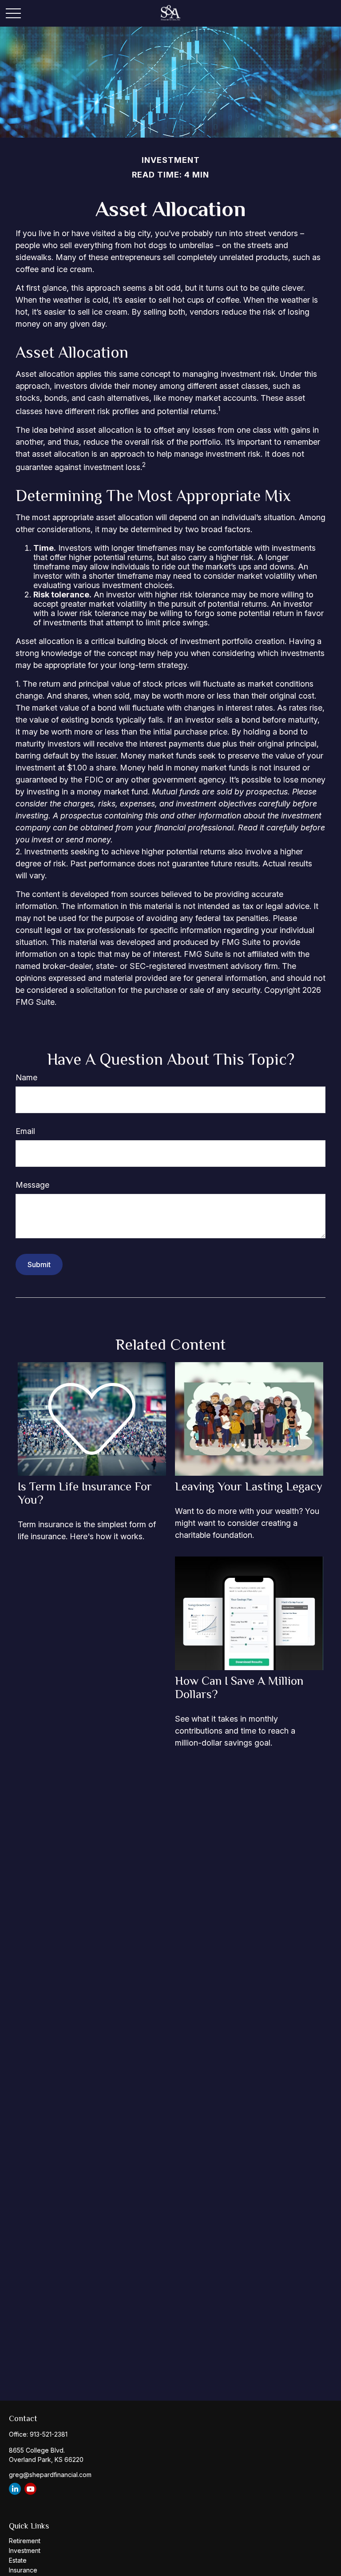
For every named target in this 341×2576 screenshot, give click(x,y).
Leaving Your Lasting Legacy (249, 1486)
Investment (25, 2550)
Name (26, 1077)
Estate (18, 2560)
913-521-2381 (49, 2434)
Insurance (23, 2570)
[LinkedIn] (15, 2489)
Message (32, 1185)
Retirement (25, 2541)
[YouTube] (30, 2489)
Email (25, 1131)
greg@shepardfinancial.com (50, 2475)
